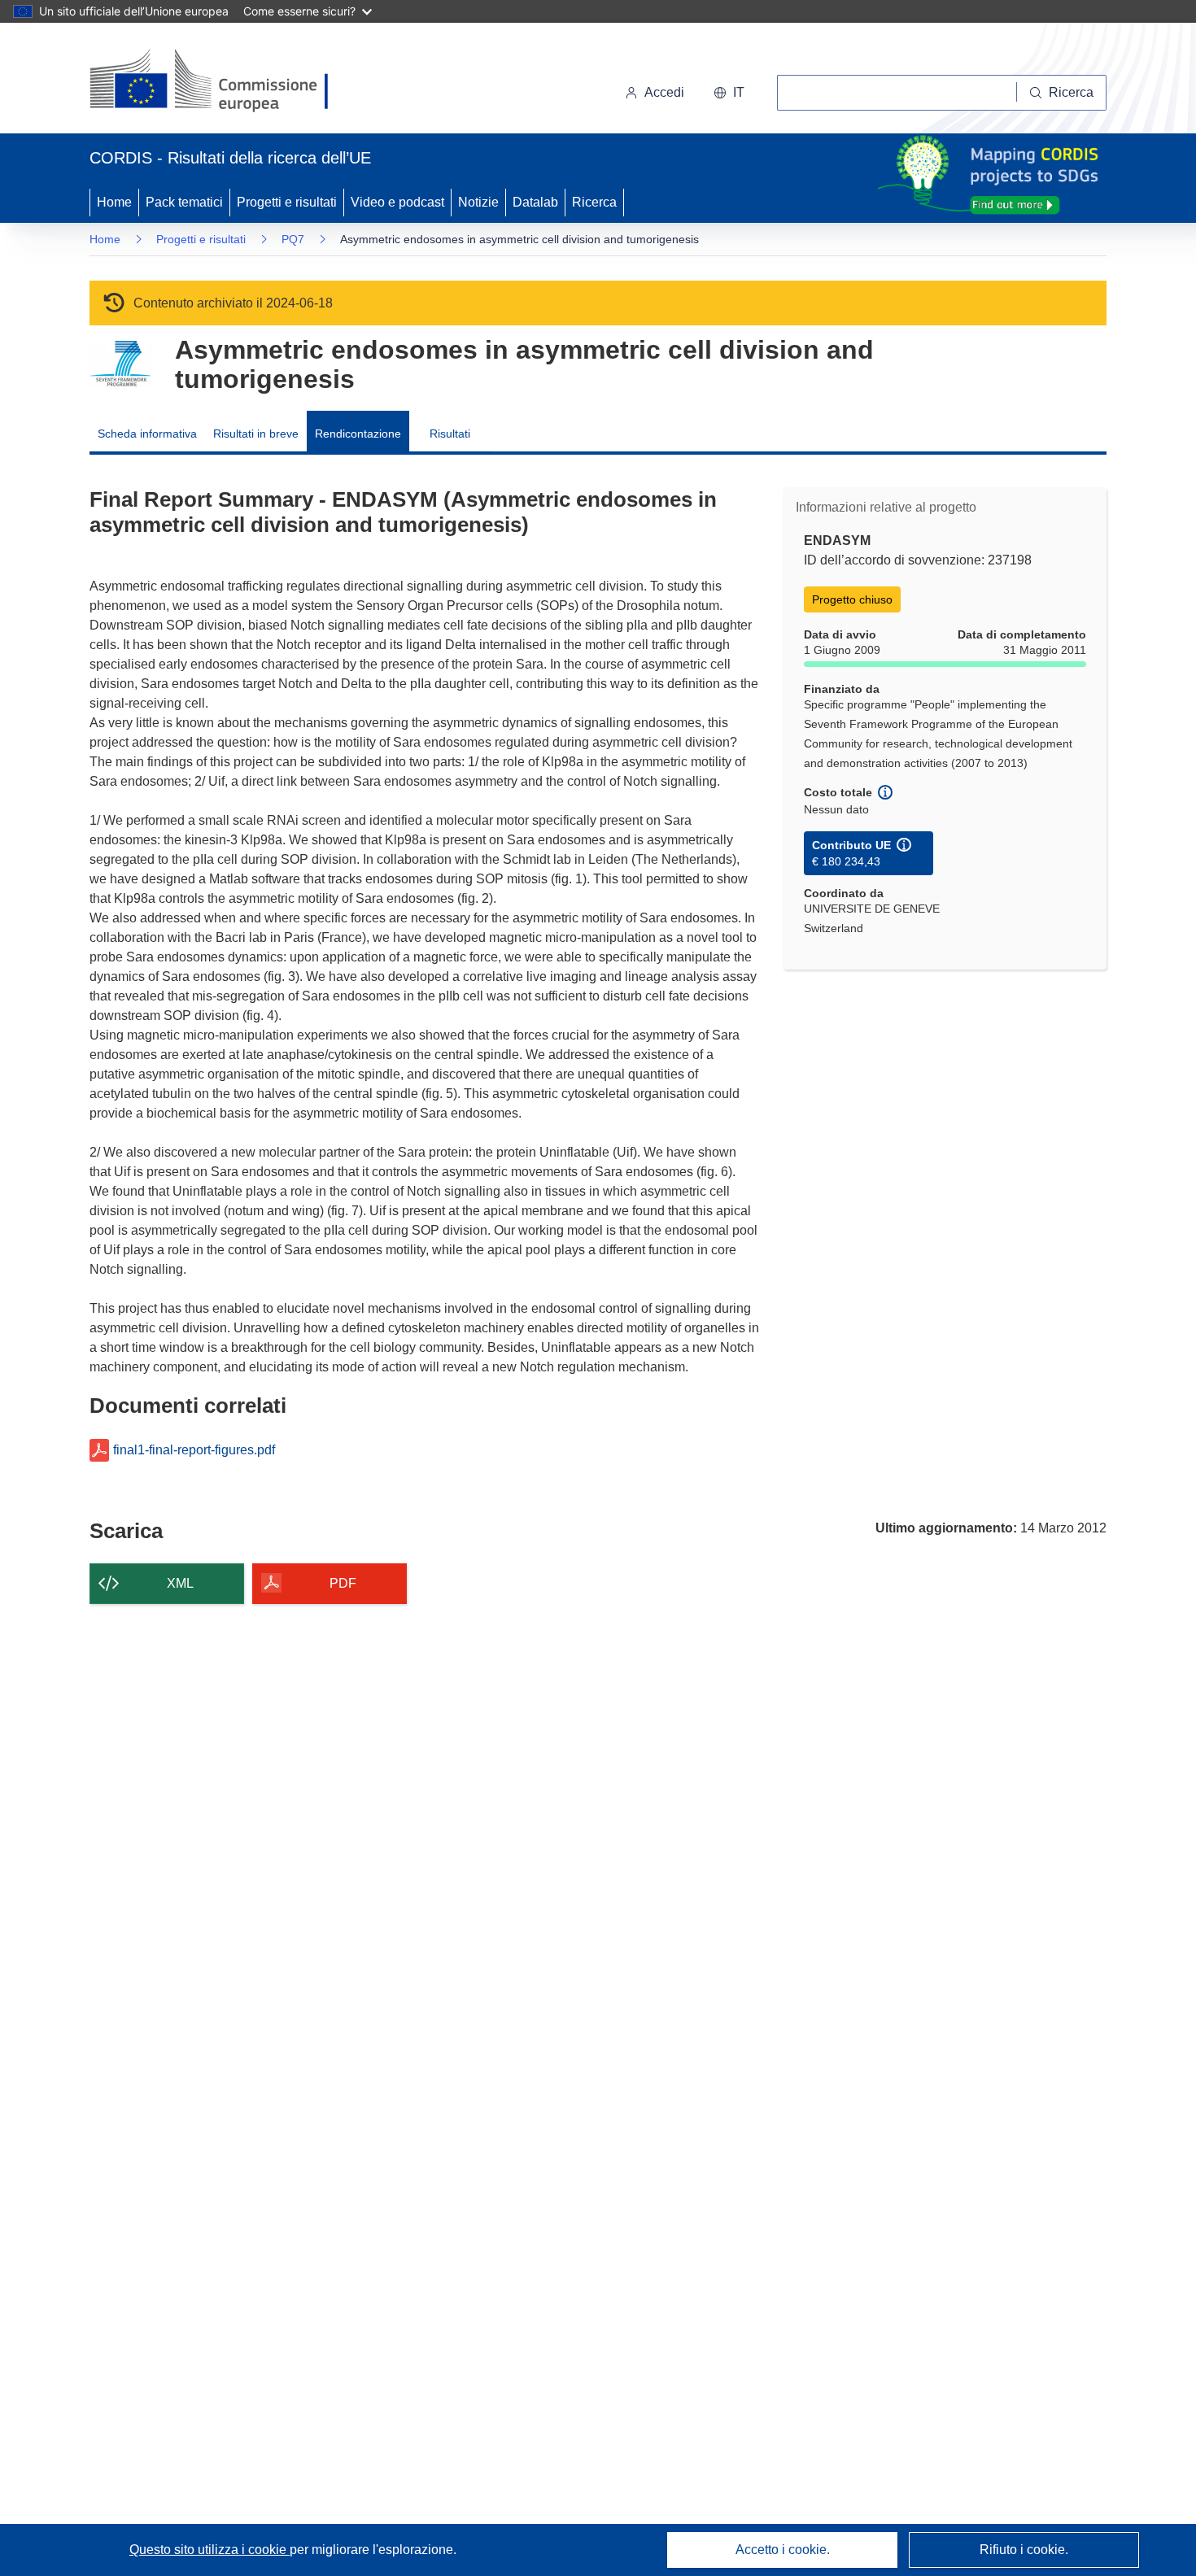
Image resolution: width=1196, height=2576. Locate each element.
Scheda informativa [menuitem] (147, 434)
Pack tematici (184, 202)
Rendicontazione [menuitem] (358, 434)
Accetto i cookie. (783, 2550)
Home (114, 202)
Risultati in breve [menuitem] (256, 434)
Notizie (478, 202)
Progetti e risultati (287, 202)
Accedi (664, 92)
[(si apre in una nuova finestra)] (219, 81)
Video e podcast (397, 202)
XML (180, 1583)
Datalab (535, 202)
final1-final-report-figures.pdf (194, 1450)
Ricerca (594, 202)
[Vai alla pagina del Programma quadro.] (120, 364)
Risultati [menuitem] (450, 434)
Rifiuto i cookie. (1024, 2550)
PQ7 (293, 239)
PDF (343, 1583)
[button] (729, 93)
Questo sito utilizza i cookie (210, 2550)
